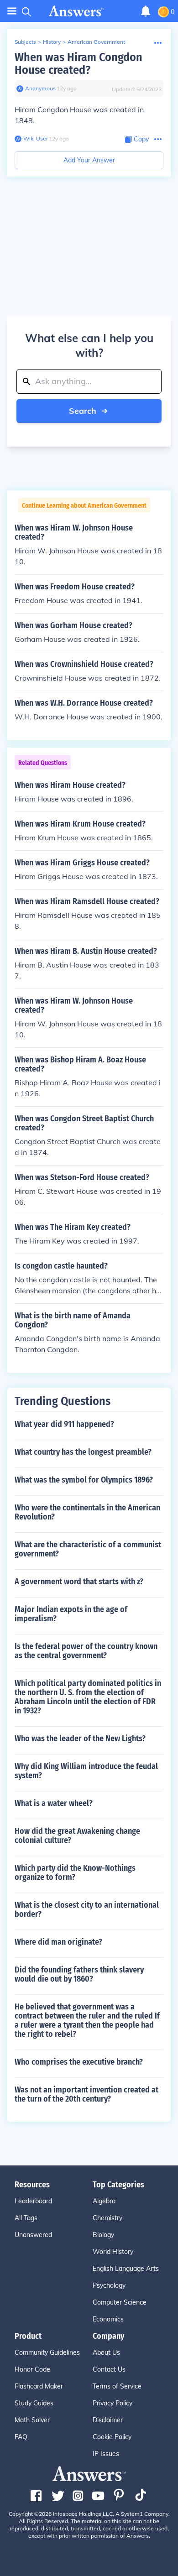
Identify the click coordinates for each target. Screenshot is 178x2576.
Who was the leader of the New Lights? (80, 1738)
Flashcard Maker (39, 2386)
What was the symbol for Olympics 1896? (84, 1480)
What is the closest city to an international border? (87, 1910)
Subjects (25, 42)
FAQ (21, 2437)
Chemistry (107, 2218)
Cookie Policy (112, 2437)
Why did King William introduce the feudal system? (86, 1771)
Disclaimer (108, 2420)
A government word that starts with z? (79, 1582)
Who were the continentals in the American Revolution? (87, 1512)
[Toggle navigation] (12, 11)
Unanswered (33, 2235)
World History (113, 2252)
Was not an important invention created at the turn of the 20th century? (86, 2094)
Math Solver (32, 2420)
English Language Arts (126, 2269)
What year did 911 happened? (64, 1424)
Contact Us (109, 2369)
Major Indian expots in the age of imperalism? (71, 1614)
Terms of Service (117, 2386)
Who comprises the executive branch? (79, 2062)
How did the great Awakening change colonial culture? (77, 1836)
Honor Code (32, 2369)
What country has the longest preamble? (83, 1452)
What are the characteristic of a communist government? (88, 1549)
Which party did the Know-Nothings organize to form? (75, 1873)
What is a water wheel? (54, 1803)
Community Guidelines (47, 2352)
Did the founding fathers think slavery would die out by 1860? (79, 1974)
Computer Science (120, 2302)
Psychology (109, 2285)
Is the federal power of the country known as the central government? (86, 1651)
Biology (103, 2235)
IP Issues (106, 2454)
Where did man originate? (58, 1942)
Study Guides (34, 2403)
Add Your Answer (89, 160)
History (52, 42)
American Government (96, 42)
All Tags (26, 2218)
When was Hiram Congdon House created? (79, 64)
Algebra (104, 2201)
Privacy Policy (113, 2403)
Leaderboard (33, 2201)
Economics (108, 2319)
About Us (106, 2352)
